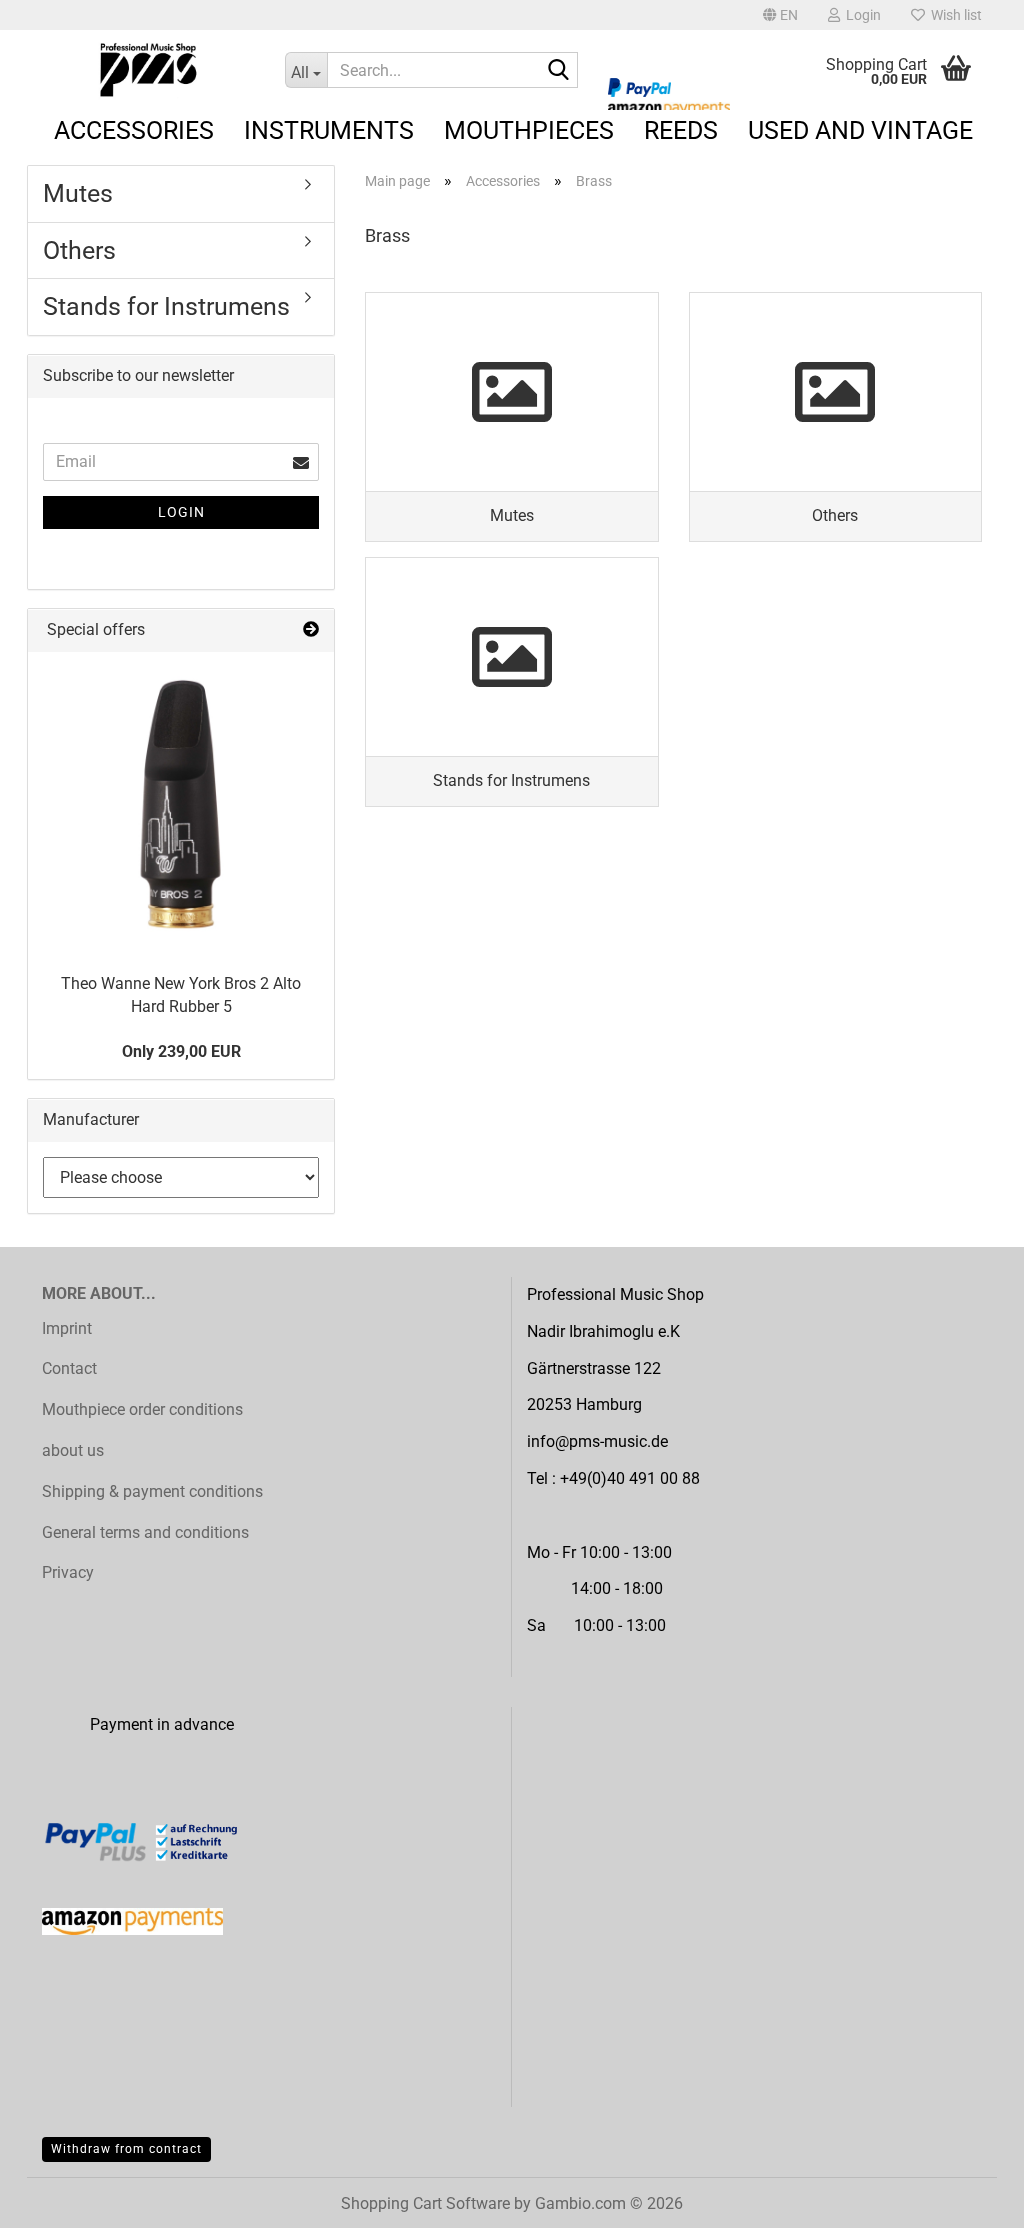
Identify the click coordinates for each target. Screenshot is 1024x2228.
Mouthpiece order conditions (142, 1409)
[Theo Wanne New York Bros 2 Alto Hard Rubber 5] (181, 805)
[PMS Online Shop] (148, 70)
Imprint (67, 1328)
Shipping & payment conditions (152, 1491)
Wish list (953, 15)
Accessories (134, 130)
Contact (69, 1368)
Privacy (68, 1572)
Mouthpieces (529, 130)
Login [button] (860, 15)
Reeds (681, 130)
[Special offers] (311, 630)
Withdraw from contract (126, 2149)
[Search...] (559, 71)
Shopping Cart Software (425, 2203)
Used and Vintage (860, 130)
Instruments (329, 130)
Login (181, 512)
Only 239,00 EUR (181, 1051)
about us (73, 1450)
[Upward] (969, 2198)
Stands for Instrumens (166, 306)
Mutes (78, 193)
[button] (780, 15)
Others (79, 250)
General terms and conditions (145, 1532)
